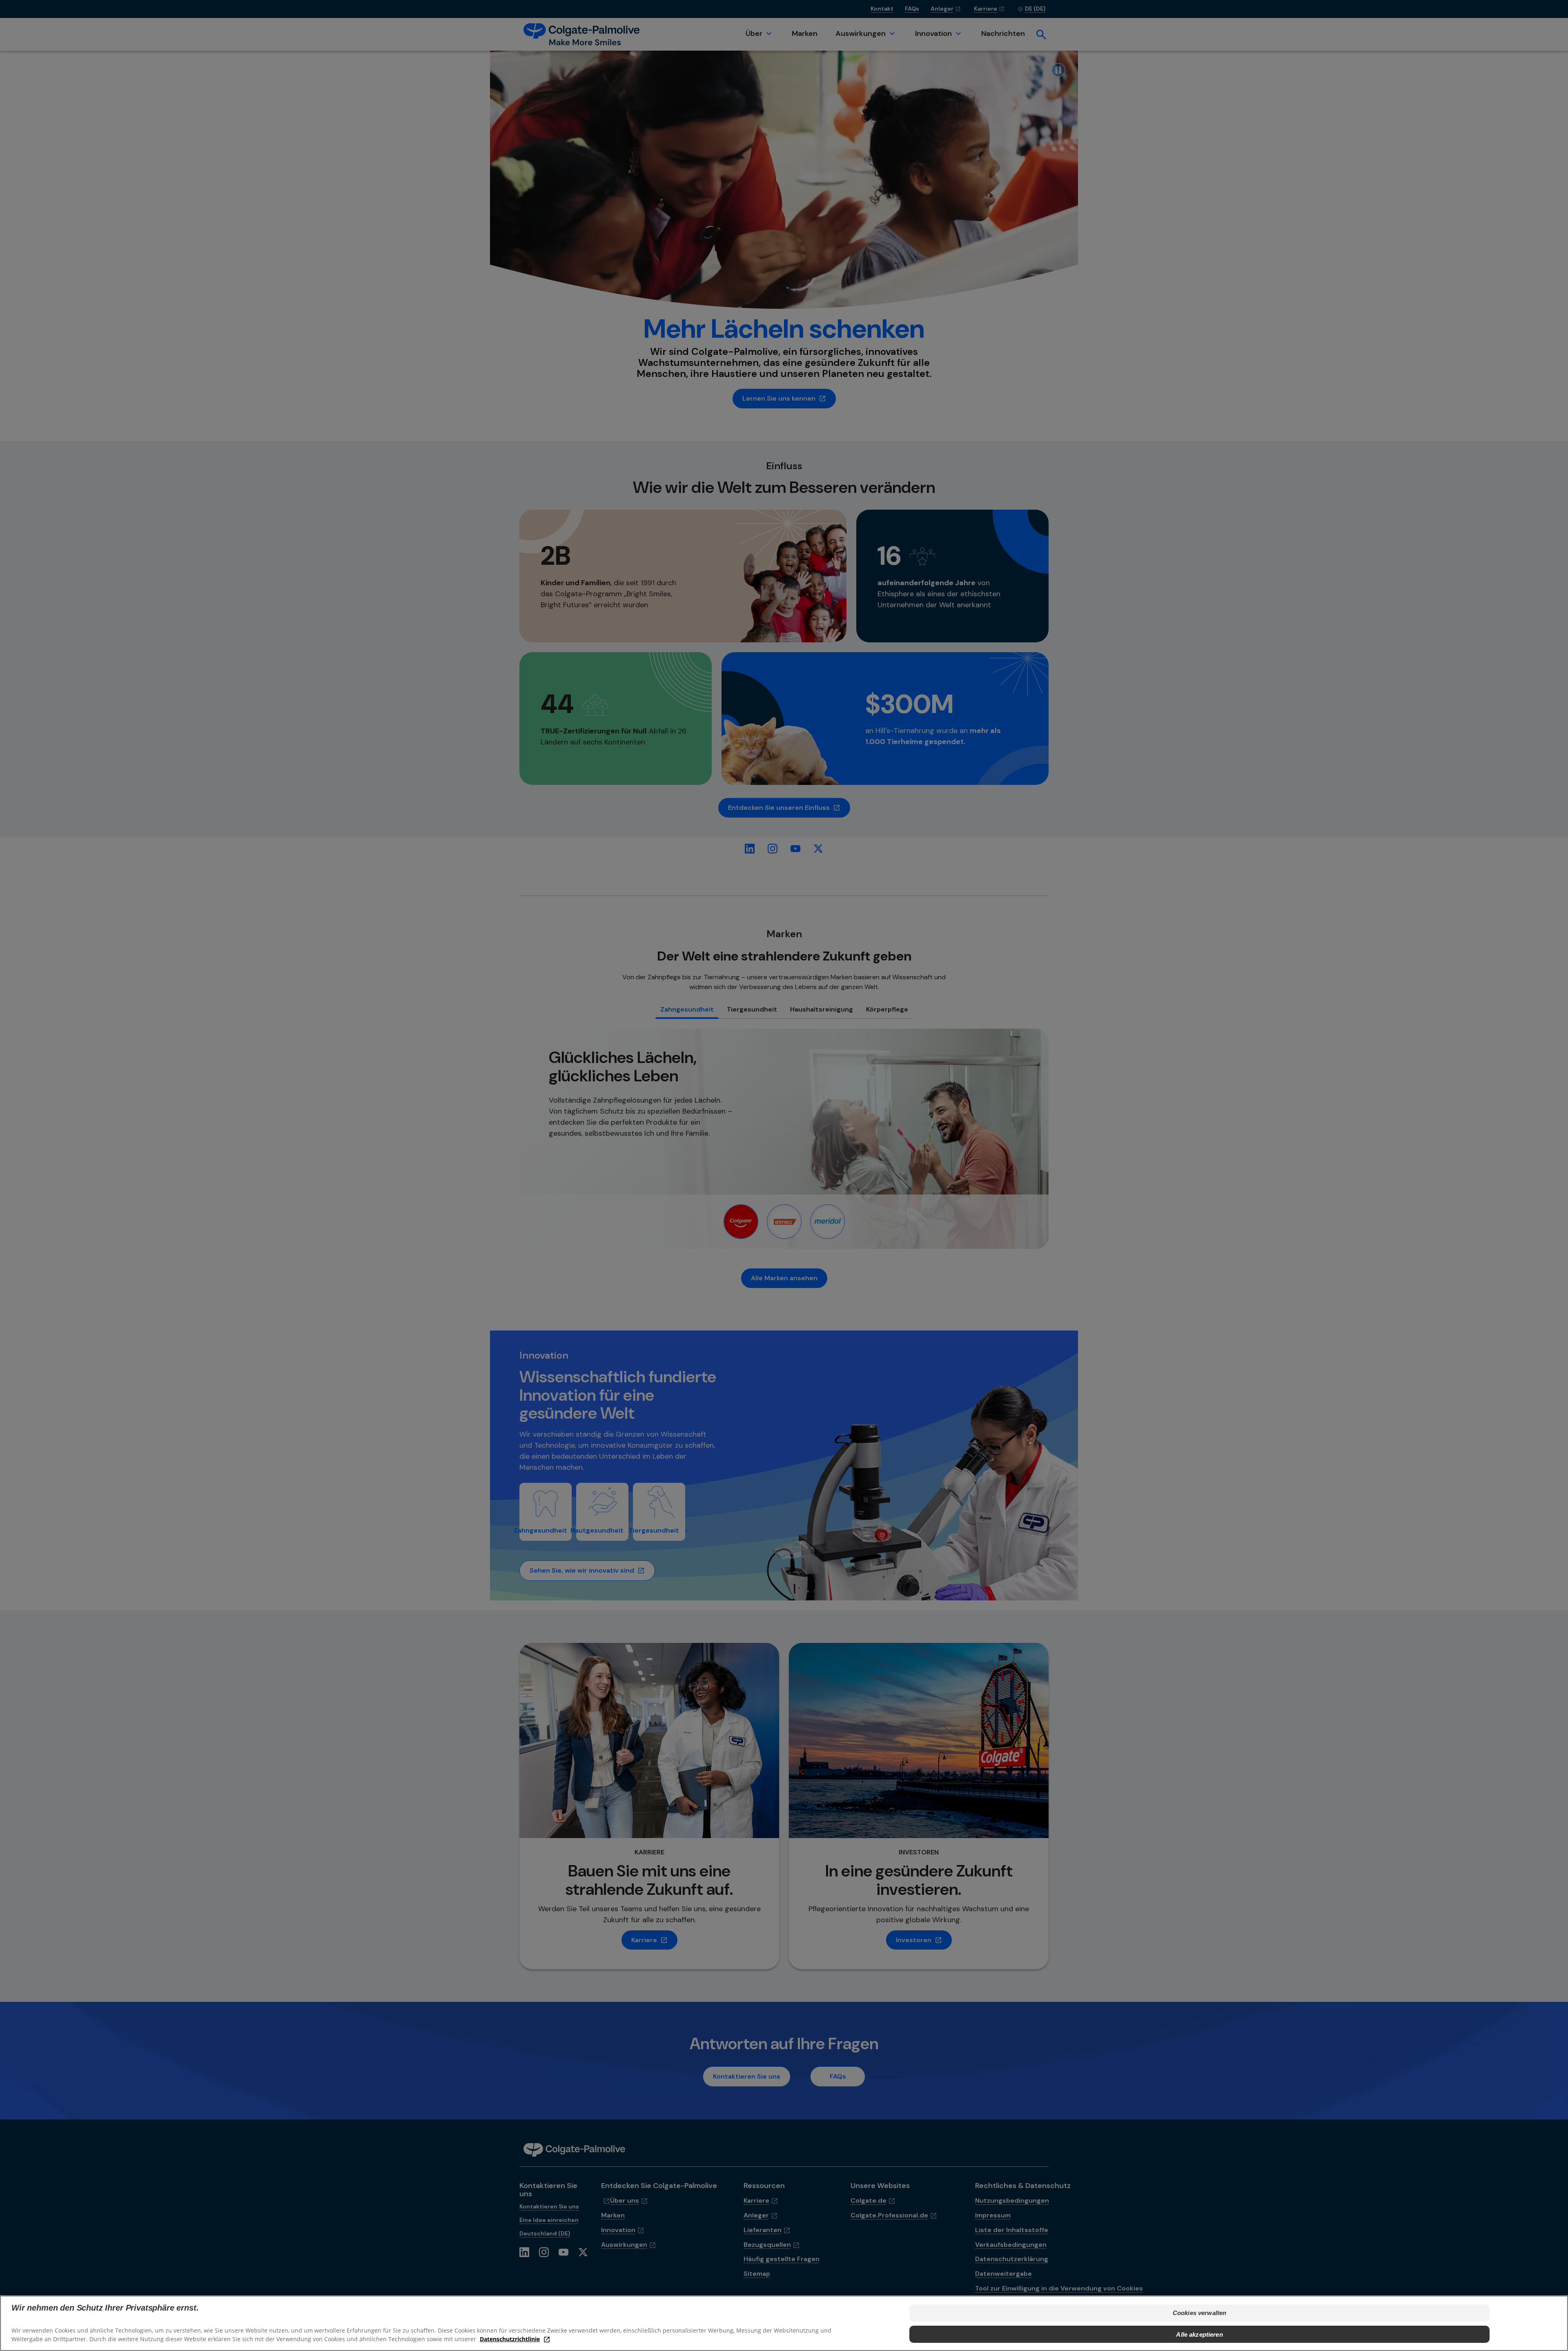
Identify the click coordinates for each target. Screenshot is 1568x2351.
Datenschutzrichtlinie (510, 2339)
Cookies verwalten (1200, 2313)
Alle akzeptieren (1199, 2334)
